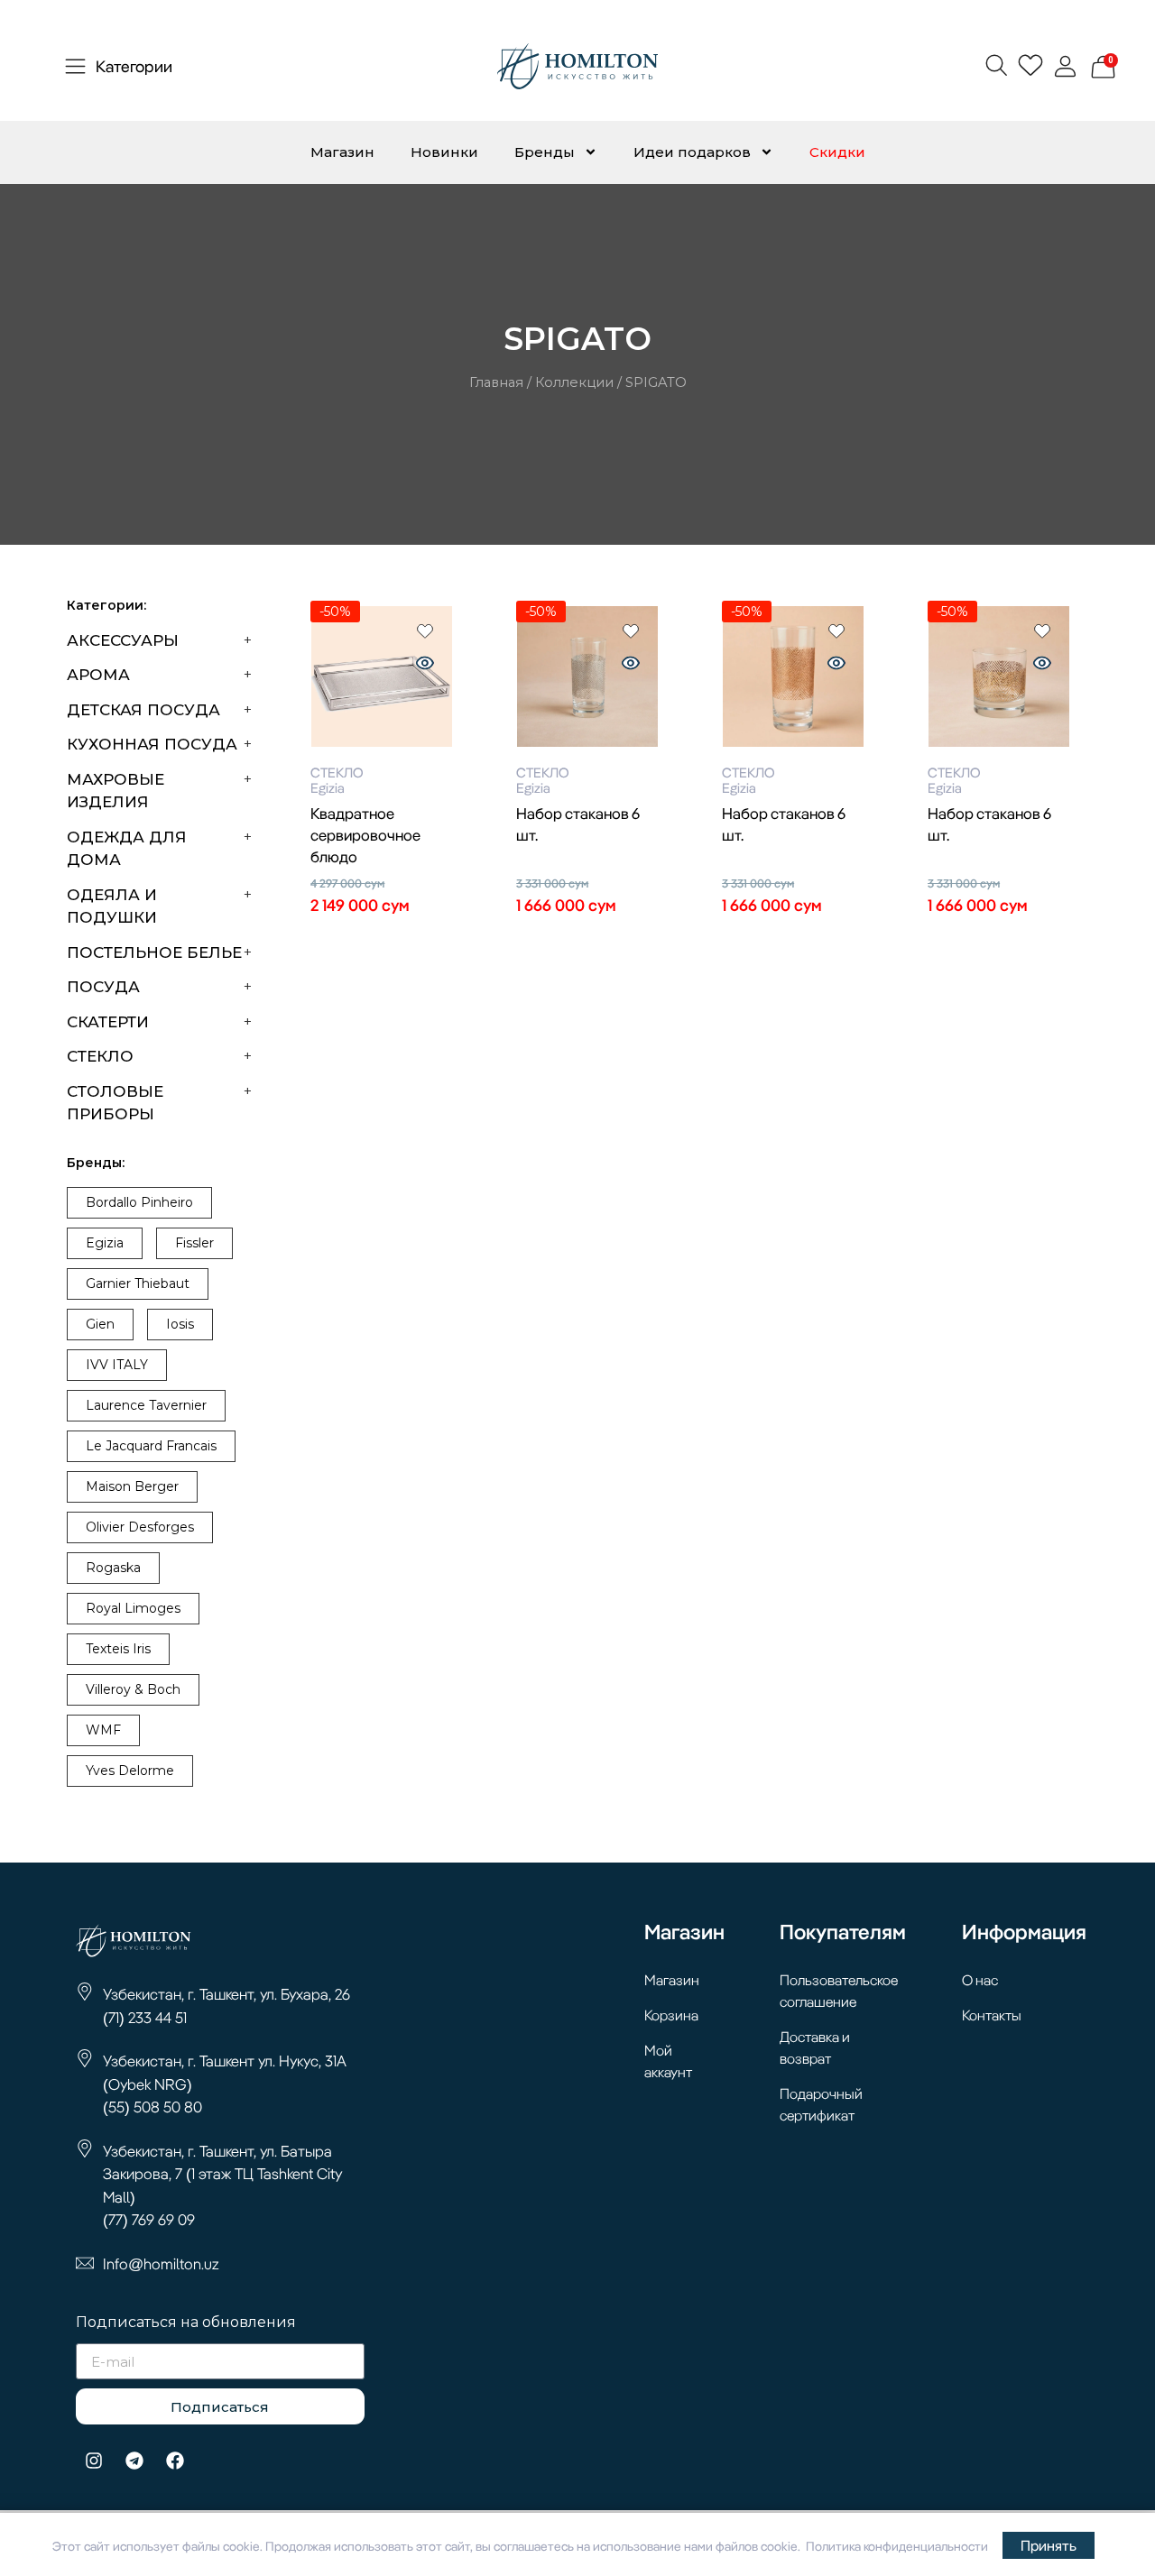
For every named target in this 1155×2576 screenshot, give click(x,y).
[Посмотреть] (425, 665)
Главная (496, 382)
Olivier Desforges (140, 1527)
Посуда (103, 987)
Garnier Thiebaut (138, 1283)
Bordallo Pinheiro (139, 1202)
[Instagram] (94, 2461)
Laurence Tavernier (146, 1405)
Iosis (180, 1324)
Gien (100, 1324)
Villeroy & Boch (133, 1689)
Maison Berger (132, 1486)
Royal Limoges (133, 1608)
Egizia (105, 1243)
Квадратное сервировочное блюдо (365, 835)
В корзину (382, 938)
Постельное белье (154, 952)
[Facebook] (175, 2461)
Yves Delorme (130, 1771)
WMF (103, 1730)
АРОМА (98, 675)
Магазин (342, 152)
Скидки (837, 152)
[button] (996, 64)
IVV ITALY (117, 1365)
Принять (1049, 2545)
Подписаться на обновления (186, 2323)
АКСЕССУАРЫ (123, 640)
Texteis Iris (118, 1649)
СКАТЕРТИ (108, 1022)
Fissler (194, 1243)
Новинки (444, 152)
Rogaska (113, 1568)
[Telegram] (134, 2461)
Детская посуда (143, 710)
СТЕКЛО (100, 1056)
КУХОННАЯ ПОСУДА (152, 744)
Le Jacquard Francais (151, 1446)
